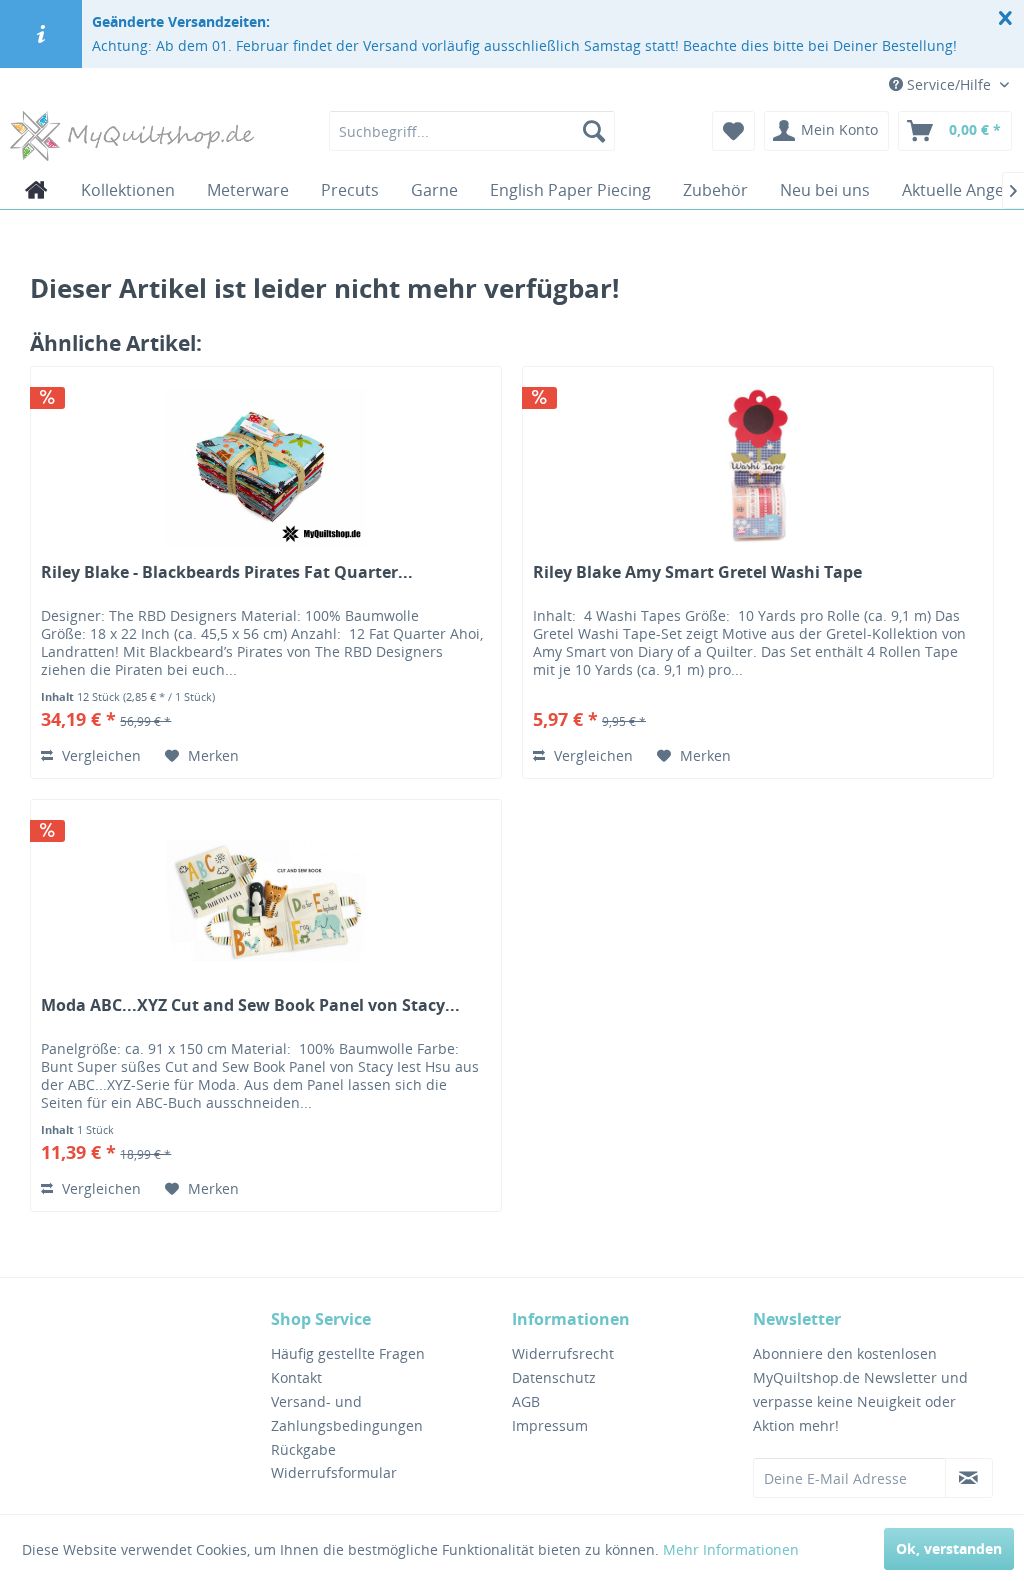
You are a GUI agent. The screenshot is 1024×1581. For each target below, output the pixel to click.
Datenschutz (554, 1377)
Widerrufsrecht (563, 1353)
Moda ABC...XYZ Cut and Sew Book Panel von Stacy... (250, 1005)
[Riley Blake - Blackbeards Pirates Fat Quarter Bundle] (266, 467)
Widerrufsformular (334, 1472)
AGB (526, 1401)
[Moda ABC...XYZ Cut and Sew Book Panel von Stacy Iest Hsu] (266, 900)
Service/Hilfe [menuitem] (949, 84)
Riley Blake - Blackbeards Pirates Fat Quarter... (227, 572)
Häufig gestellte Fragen (348, 1353)
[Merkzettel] (733, 131)
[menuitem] (472, 131)
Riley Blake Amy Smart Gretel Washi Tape (697, 572)
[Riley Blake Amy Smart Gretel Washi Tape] (758, 467)
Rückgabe (303, 1449)
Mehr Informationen (731, 1549)
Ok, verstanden (949, 1548)
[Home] (36, 190)
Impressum (550, 1425)
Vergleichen (99, 755)
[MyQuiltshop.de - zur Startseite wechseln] (132, 136)
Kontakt (296, 1377)
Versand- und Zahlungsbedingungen (347, 1413)
